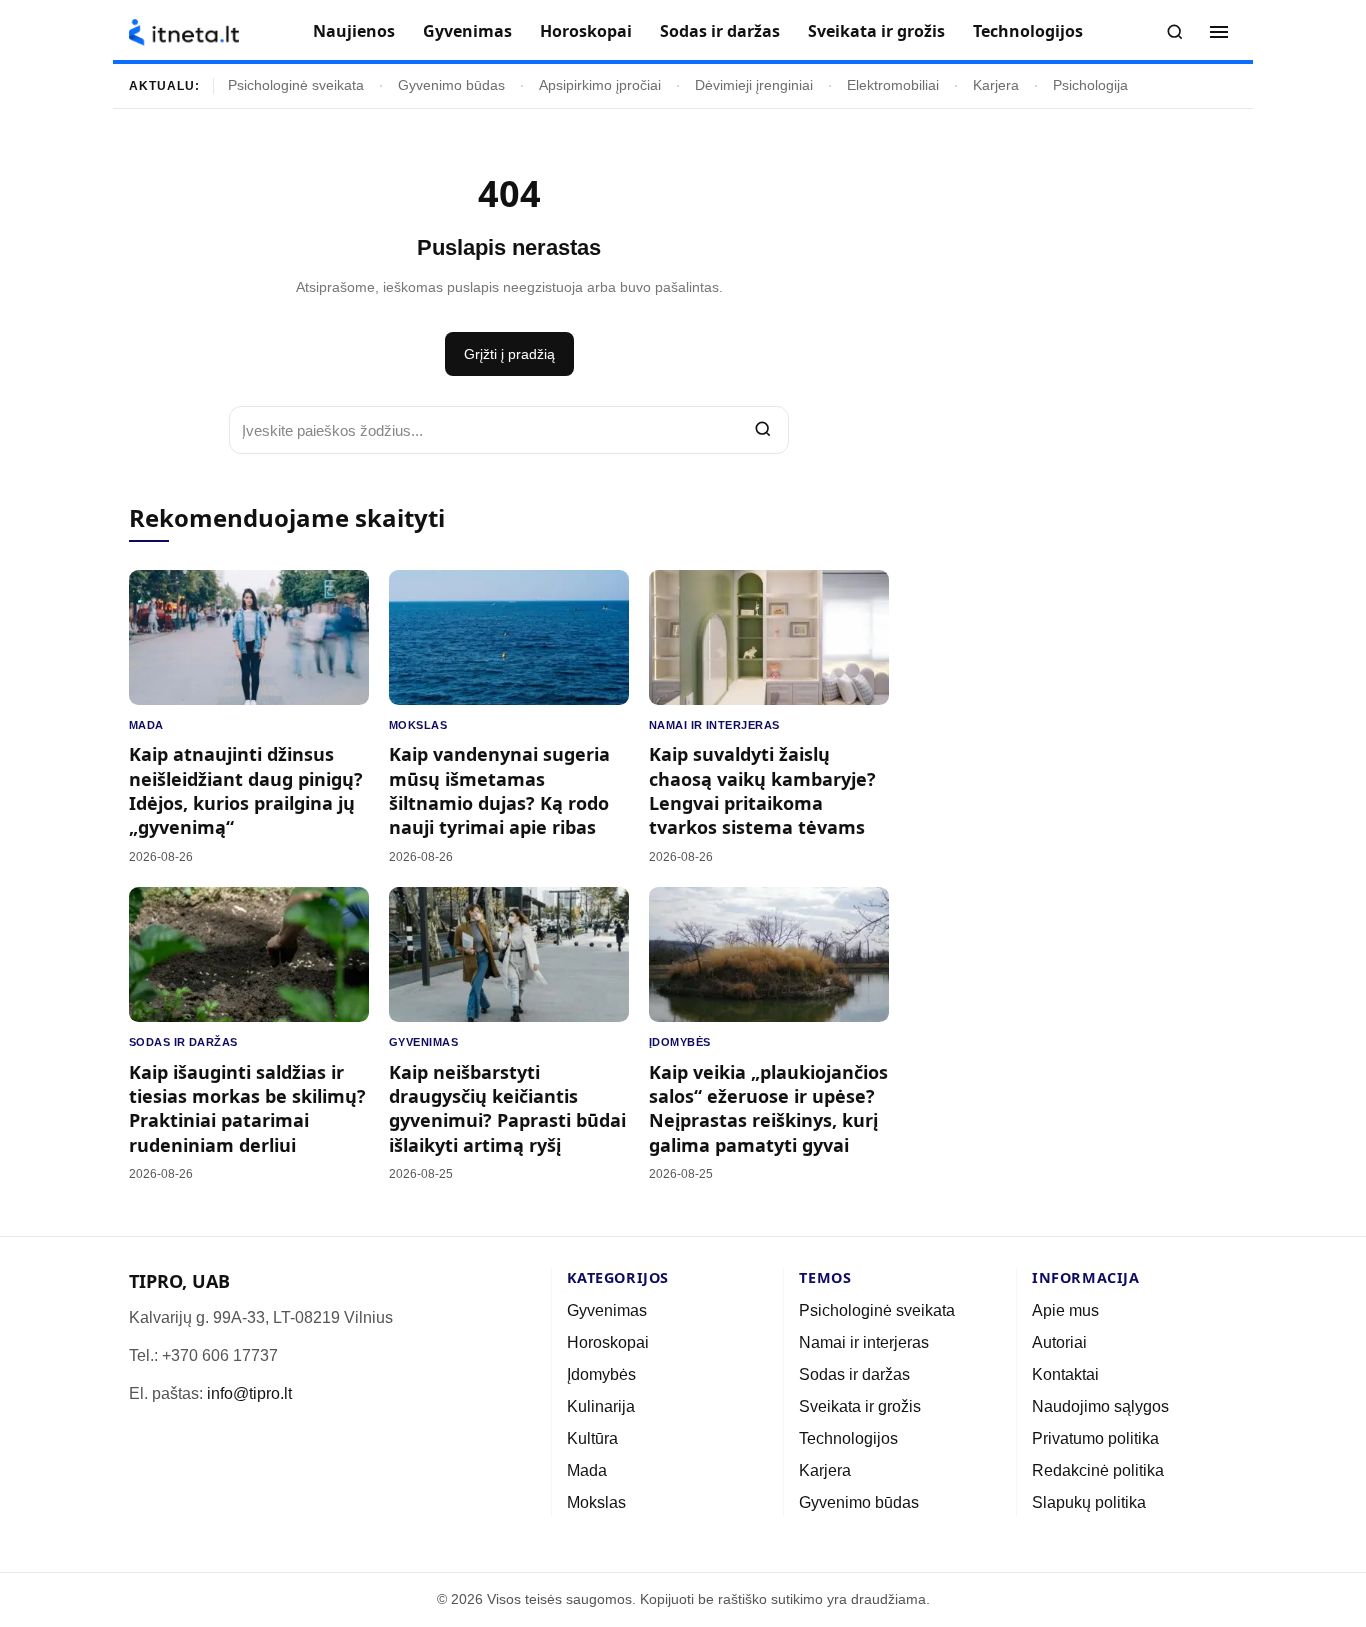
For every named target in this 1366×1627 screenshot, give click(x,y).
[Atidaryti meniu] (1219, 32)
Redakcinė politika (1098, 1470)
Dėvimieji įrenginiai (754, 85)
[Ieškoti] (1175, 32)
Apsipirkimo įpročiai (600, 85)
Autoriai (1059, 1342)
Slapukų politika (1089, 1502)
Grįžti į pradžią (509, 354)
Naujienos (354, 31)
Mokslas (418, 725)
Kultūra (592, 1438)
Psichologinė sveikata (296, 85)
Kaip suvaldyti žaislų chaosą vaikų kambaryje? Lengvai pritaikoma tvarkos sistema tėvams (762, 790)
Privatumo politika (1095, 1438)
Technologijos (1028, 31)
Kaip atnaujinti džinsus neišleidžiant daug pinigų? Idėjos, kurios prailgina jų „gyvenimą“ (246, 790)
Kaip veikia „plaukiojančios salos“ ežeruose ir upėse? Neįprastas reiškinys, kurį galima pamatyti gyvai (768, 1108)
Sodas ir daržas (720, 31)
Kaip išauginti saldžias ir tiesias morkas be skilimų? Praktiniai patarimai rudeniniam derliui (247, 1108)
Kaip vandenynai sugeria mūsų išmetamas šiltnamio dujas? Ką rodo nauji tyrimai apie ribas (499, 790)
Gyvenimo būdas (451, 85)
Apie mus (1065, 1310)
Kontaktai (1065, 1374)
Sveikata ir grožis (876, 31)
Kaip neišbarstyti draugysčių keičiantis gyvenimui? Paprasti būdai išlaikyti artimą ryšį (507, 1108)
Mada (146, 725)
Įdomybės (680, 1042)
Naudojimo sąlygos (1100, 1406)
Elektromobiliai (893, 85)
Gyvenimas (467, 31)
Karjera (996, 85)
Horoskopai (586, 31)
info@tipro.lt (249, 1393)
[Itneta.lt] (184, 32)
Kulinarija (601, 1406)
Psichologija (1090, 85)
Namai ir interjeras (714, 725)
